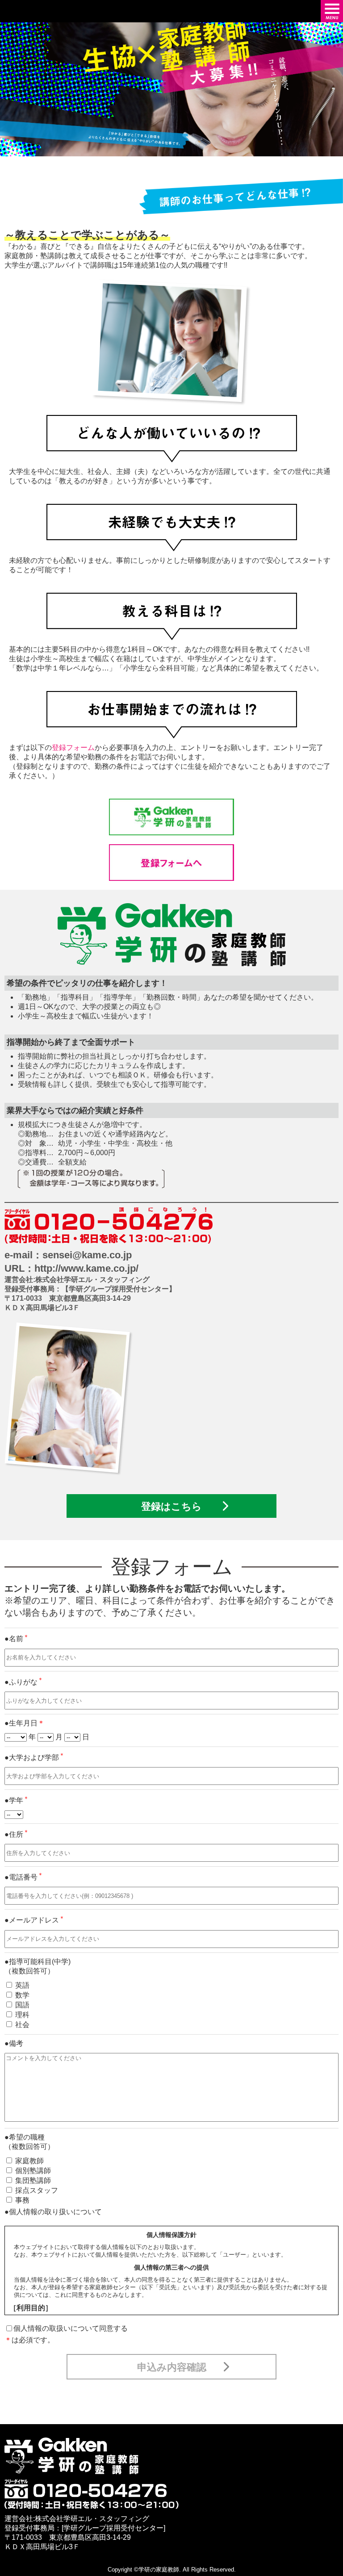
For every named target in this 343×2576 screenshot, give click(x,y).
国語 (22, 2005)
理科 (22, 2015)
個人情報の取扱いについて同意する (71, 2328)
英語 (22, 1985)
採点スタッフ (37, 2190)
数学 (22, 1995)
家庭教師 (29, 2161)
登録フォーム (73, 748)
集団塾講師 (33, 2180)
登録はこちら (171, 1506)
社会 (22, 2025)
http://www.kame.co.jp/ (86, 1268)
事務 (22, 2200)
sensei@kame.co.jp (87, 1255)
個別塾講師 (33, 2171)
